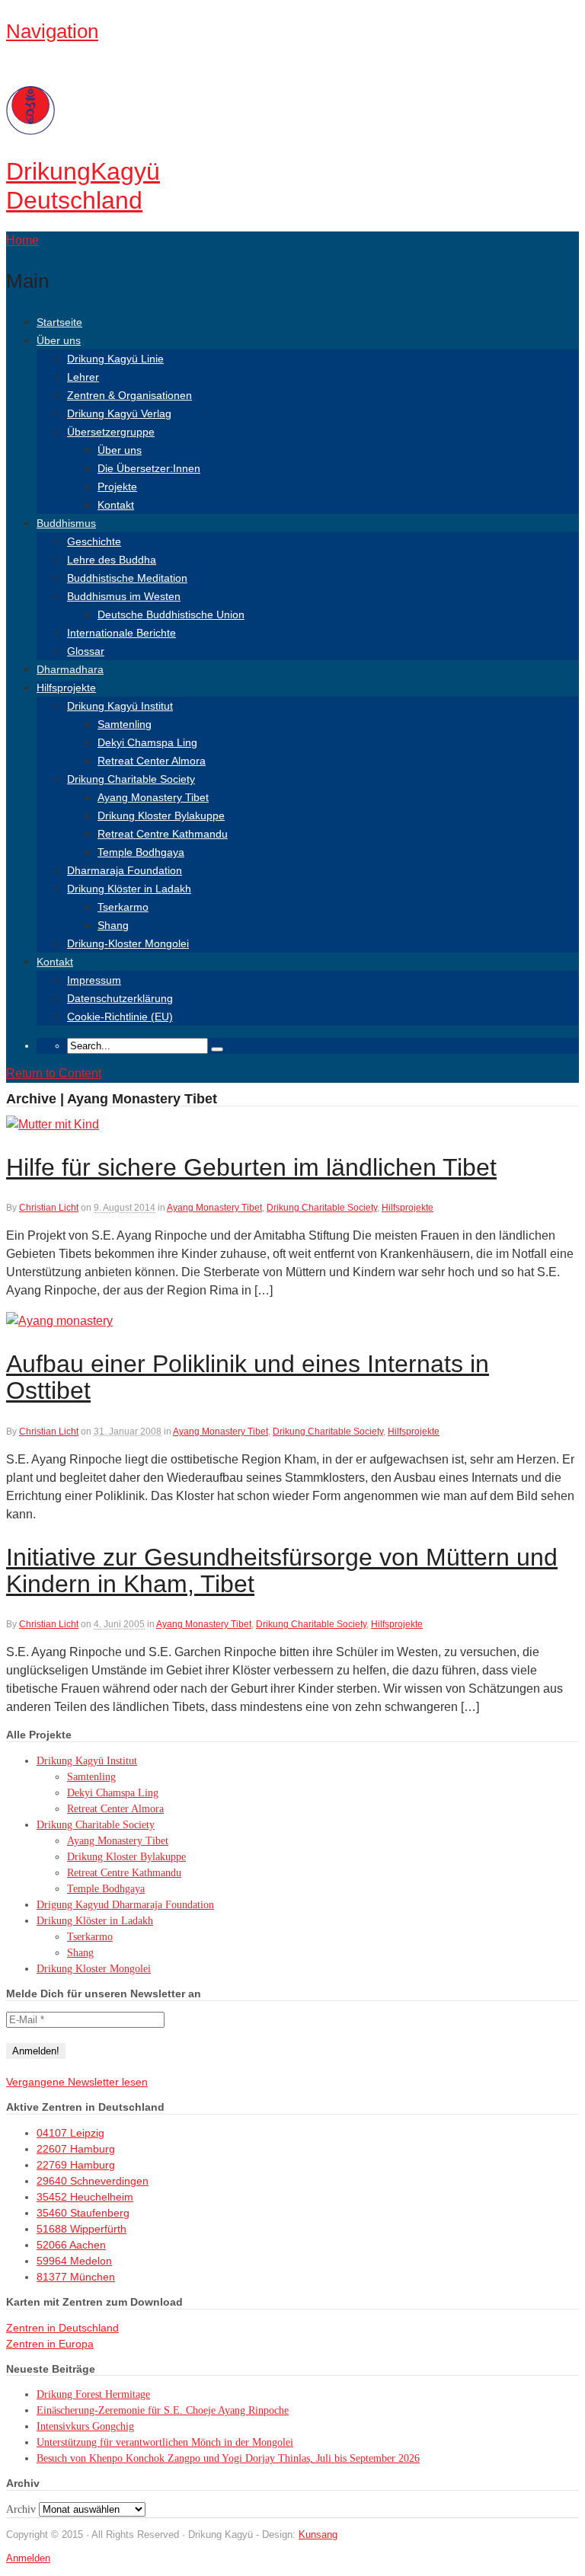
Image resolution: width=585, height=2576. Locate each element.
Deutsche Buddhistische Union (171, 614)
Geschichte (94, 541)
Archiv (21, 2509)
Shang (113, 925)
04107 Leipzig (70, 2133)
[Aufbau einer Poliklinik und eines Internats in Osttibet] (59, 1321)
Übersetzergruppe (111, 432)
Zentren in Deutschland (62, 2328)
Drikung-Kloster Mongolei (128, 943)
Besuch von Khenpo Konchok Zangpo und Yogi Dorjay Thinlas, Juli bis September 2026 (228, 2458)
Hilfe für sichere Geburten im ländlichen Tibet (251, 1167)
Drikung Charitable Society (131, 779)
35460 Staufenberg (83, 2213)
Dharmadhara (70, 669)
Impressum (94, 980)
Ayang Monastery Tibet (153, 797)
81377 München (76, 2277)
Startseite (59, 322)
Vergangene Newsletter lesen (77, 2082)
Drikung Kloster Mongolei (94, 1969)
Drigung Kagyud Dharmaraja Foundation (125, 1905)
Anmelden (28, 2558)
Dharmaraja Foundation (125, 870)
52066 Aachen (71, 2245)
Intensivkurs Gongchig (85, 2426)
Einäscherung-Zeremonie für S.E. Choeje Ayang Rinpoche (163, 2410)
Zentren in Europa (50, 2344)
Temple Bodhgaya (141, 852)
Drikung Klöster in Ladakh (129, 889)
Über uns (59, 340)
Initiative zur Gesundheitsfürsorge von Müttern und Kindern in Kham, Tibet (282, 1570)
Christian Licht (49, 1208)
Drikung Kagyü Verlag (119, 413)
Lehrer (83, 377)
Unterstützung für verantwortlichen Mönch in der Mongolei (165, 2442)
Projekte (117, 487)
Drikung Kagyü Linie (115, 359)
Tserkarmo (123, 907)
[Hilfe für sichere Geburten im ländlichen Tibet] (53, 1124)
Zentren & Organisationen (129, 395)
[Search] (217, 1049)
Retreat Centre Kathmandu (163, 834)
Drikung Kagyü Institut (120, 706)
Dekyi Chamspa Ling (147, 742)
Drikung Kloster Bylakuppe (161, 816)
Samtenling (125, 724)
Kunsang (318, 2535)
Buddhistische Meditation (127, 578)
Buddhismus (66, 523)
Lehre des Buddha (112, 560)
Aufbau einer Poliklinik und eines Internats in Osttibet (248, 1377)
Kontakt (116, 505)
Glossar (86, 651)
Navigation (52, 31)
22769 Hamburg (76, 2165)
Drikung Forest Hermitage (93, 2394)
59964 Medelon (74, 2261)
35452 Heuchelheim (85, 2197)
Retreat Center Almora (152, 761)
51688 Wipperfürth (82, 2229)
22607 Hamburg (76, 2149)
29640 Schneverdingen (93, 2181)
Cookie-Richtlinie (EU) (120, 1017)
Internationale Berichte (121, 633)
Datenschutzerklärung (120, 998)
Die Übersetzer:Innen (149, 468)
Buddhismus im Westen (124, 596)
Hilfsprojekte (66, 688)
